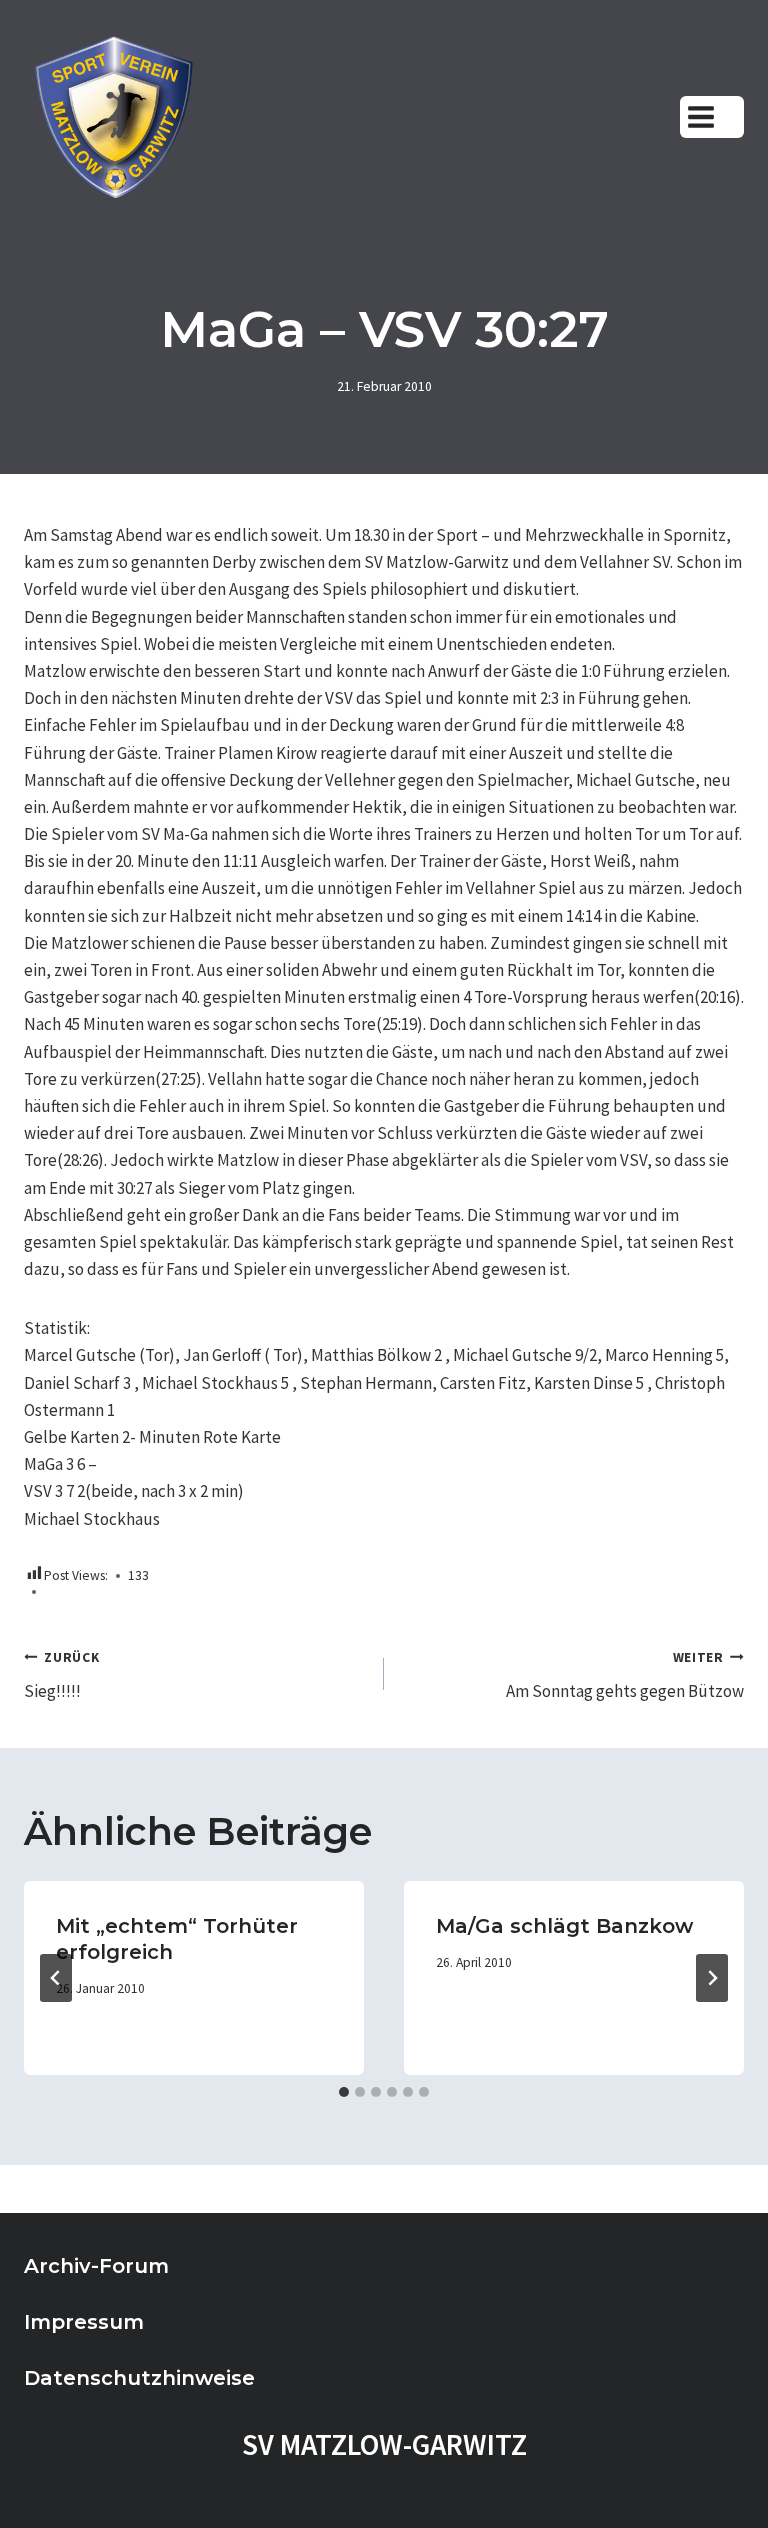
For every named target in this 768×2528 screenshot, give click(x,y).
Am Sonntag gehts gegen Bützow (625, 1676)
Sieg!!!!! (61, 1676)
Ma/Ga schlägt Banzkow (564, 1926)
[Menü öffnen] (712, 116)
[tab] (344, 2092)
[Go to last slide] (56, 1978)
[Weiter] (712, 1978)
